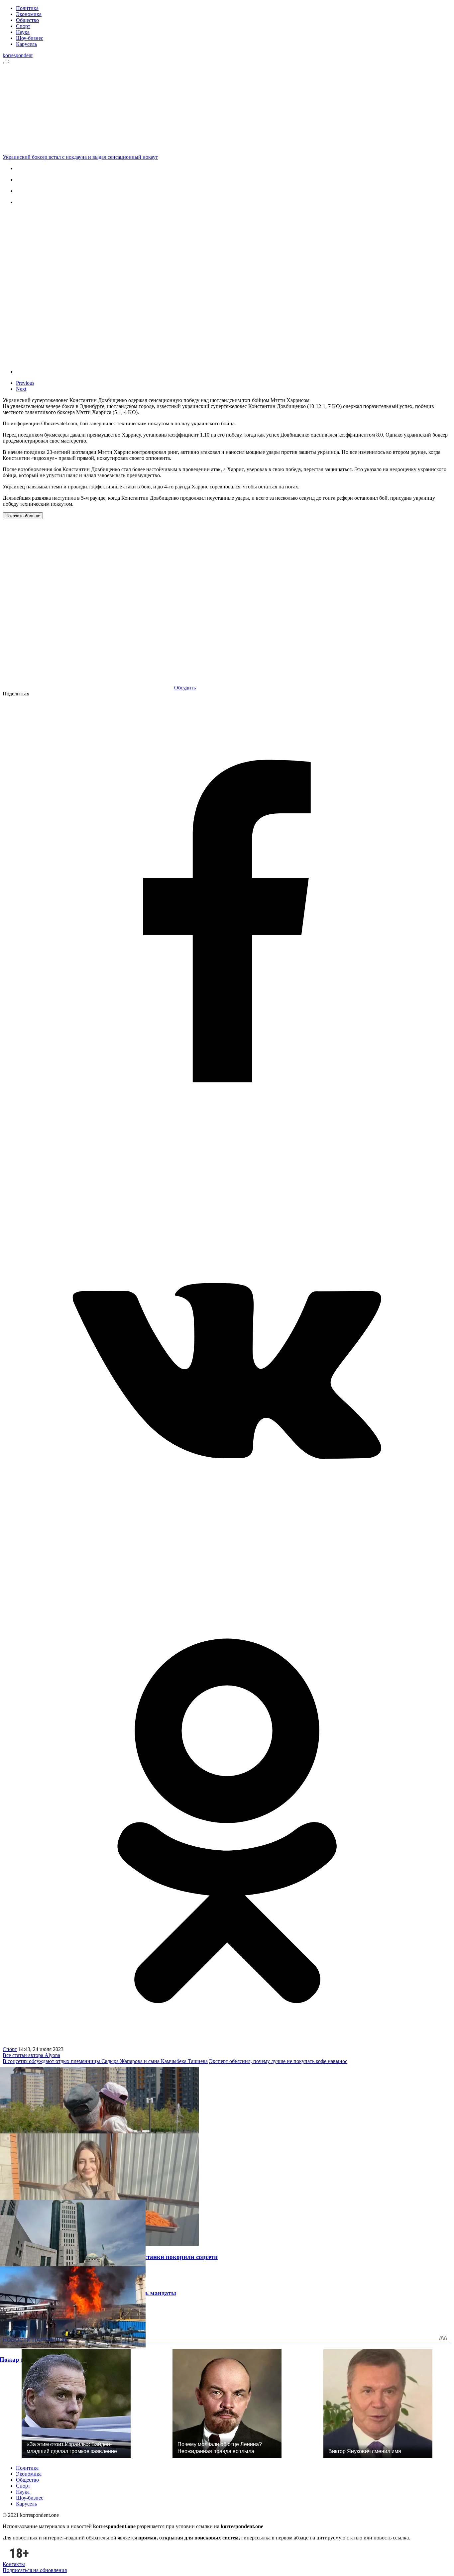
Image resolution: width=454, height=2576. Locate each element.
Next (21, 389)
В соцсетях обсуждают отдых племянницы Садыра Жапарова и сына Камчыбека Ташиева (105, 2061)
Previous (25, 383)
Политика (27, 8)
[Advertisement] (229, 109)
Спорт (23, 26)
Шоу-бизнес (30, 38)
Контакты (14, 2564)
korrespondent (18, 55)
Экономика (29, 14)
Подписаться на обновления (35, 2570)
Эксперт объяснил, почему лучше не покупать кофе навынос (278, 2061)
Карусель (26, 44)
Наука (23, 32)
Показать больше (23, 516)
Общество (27, 20)
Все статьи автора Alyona (31, 2055)
